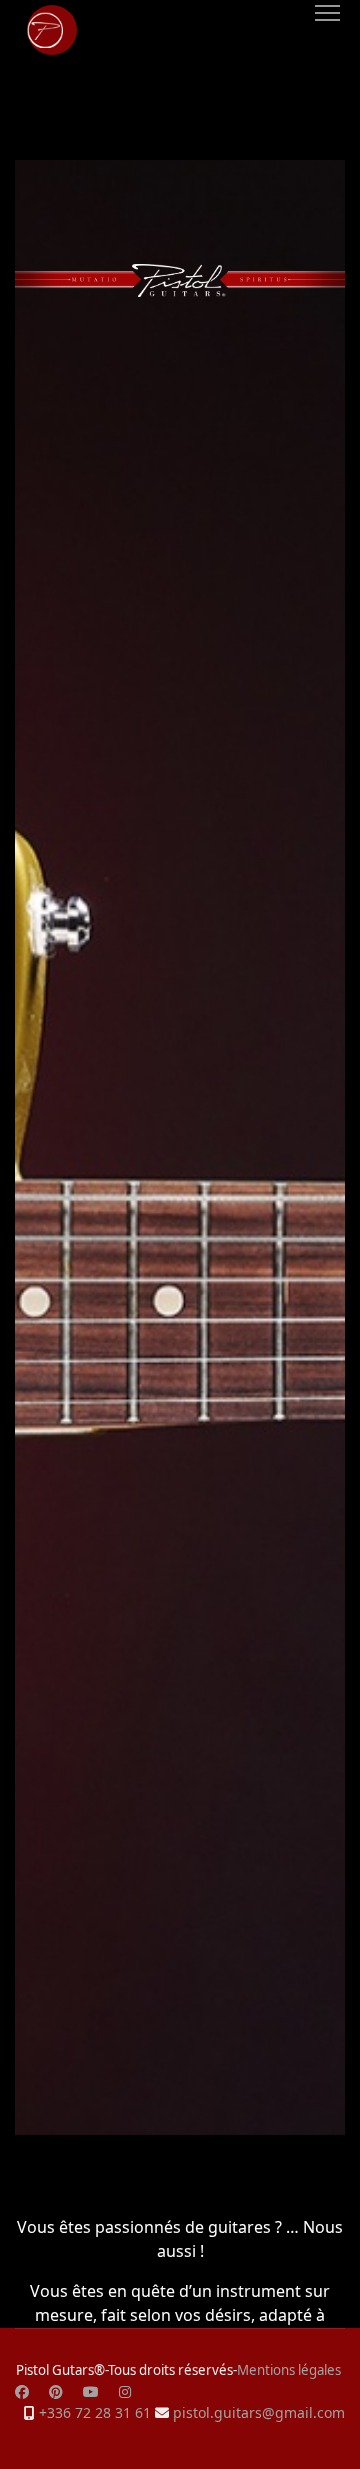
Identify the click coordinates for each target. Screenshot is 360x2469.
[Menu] (327, 13)
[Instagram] (125, 2391)
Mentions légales (289, 2370)
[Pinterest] (56, 2391)
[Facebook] (22, 2391)
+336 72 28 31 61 (95, 2412)
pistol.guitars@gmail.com (259, 2412)
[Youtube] (91, 2391)
